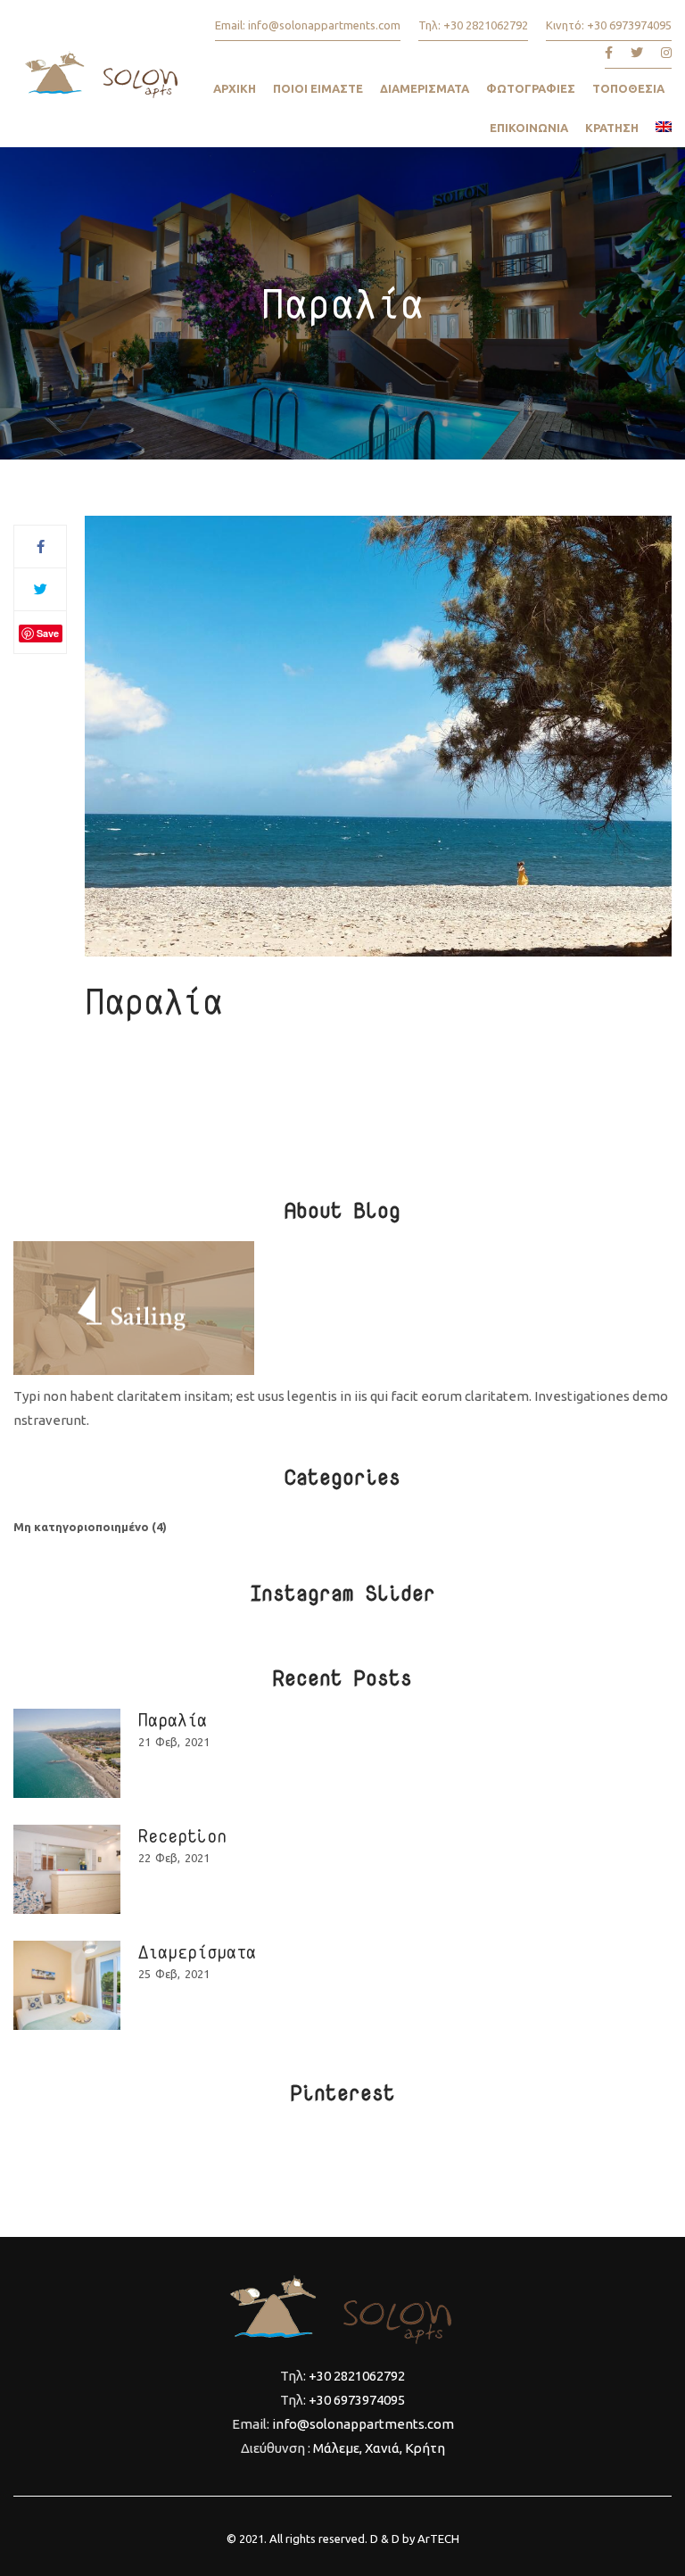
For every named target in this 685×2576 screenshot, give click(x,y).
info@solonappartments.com (324, 25)
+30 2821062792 (486, 25)
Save (48, 633)
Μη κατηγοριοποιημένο (81, 1527)
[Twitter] (41, 589)
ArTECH (438, 2539)
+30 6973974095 (629, 25)
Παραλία (173, 1719)
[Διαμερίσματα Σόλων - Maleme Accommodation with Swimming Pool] (103, 80)
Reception (182, 1835)
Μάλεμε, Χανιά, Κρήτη (379, 2448)
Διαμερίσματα (197, 1951)
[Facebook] (41, 547)
